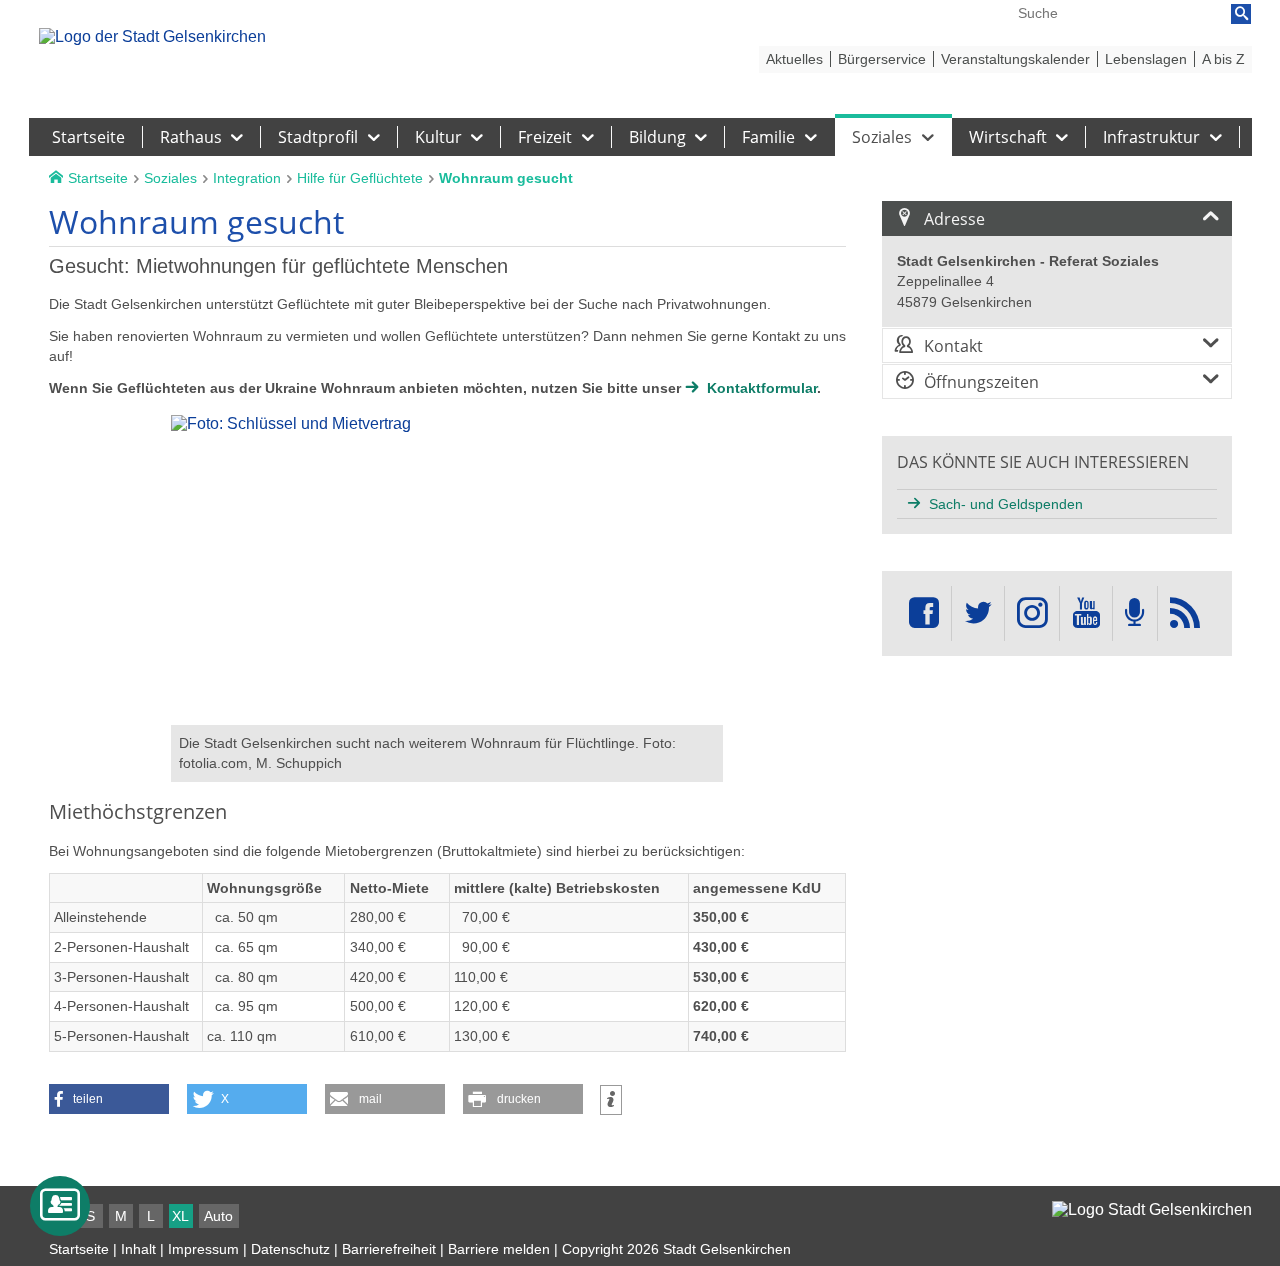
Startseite (79, 1249)
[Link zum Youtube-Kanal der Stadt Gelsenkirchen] (1085, 613)
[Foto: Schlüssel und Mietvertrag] (447, 715)
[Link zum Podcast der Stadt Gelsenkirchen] (1135, 613)
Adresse (954, 219)
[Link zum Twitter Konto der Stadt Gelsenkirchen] (978, 613)
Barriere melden (499, 1249)
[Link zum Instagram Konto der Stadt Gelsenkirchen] (1032, 613)
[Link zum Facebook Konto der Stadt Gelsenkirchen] (924, 613)
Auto (218, 1216)
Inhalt (138, 1249)
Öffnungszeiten (981, 382)
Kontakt (953, 346)
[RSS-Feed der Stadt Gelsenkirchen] (1185, 613)
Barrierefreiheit (389, 1249)
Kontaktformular (762, 388)
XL (180, 1216)
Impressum (203, 1249)
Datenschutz (290, 1249)
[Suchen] (1241, 14)
